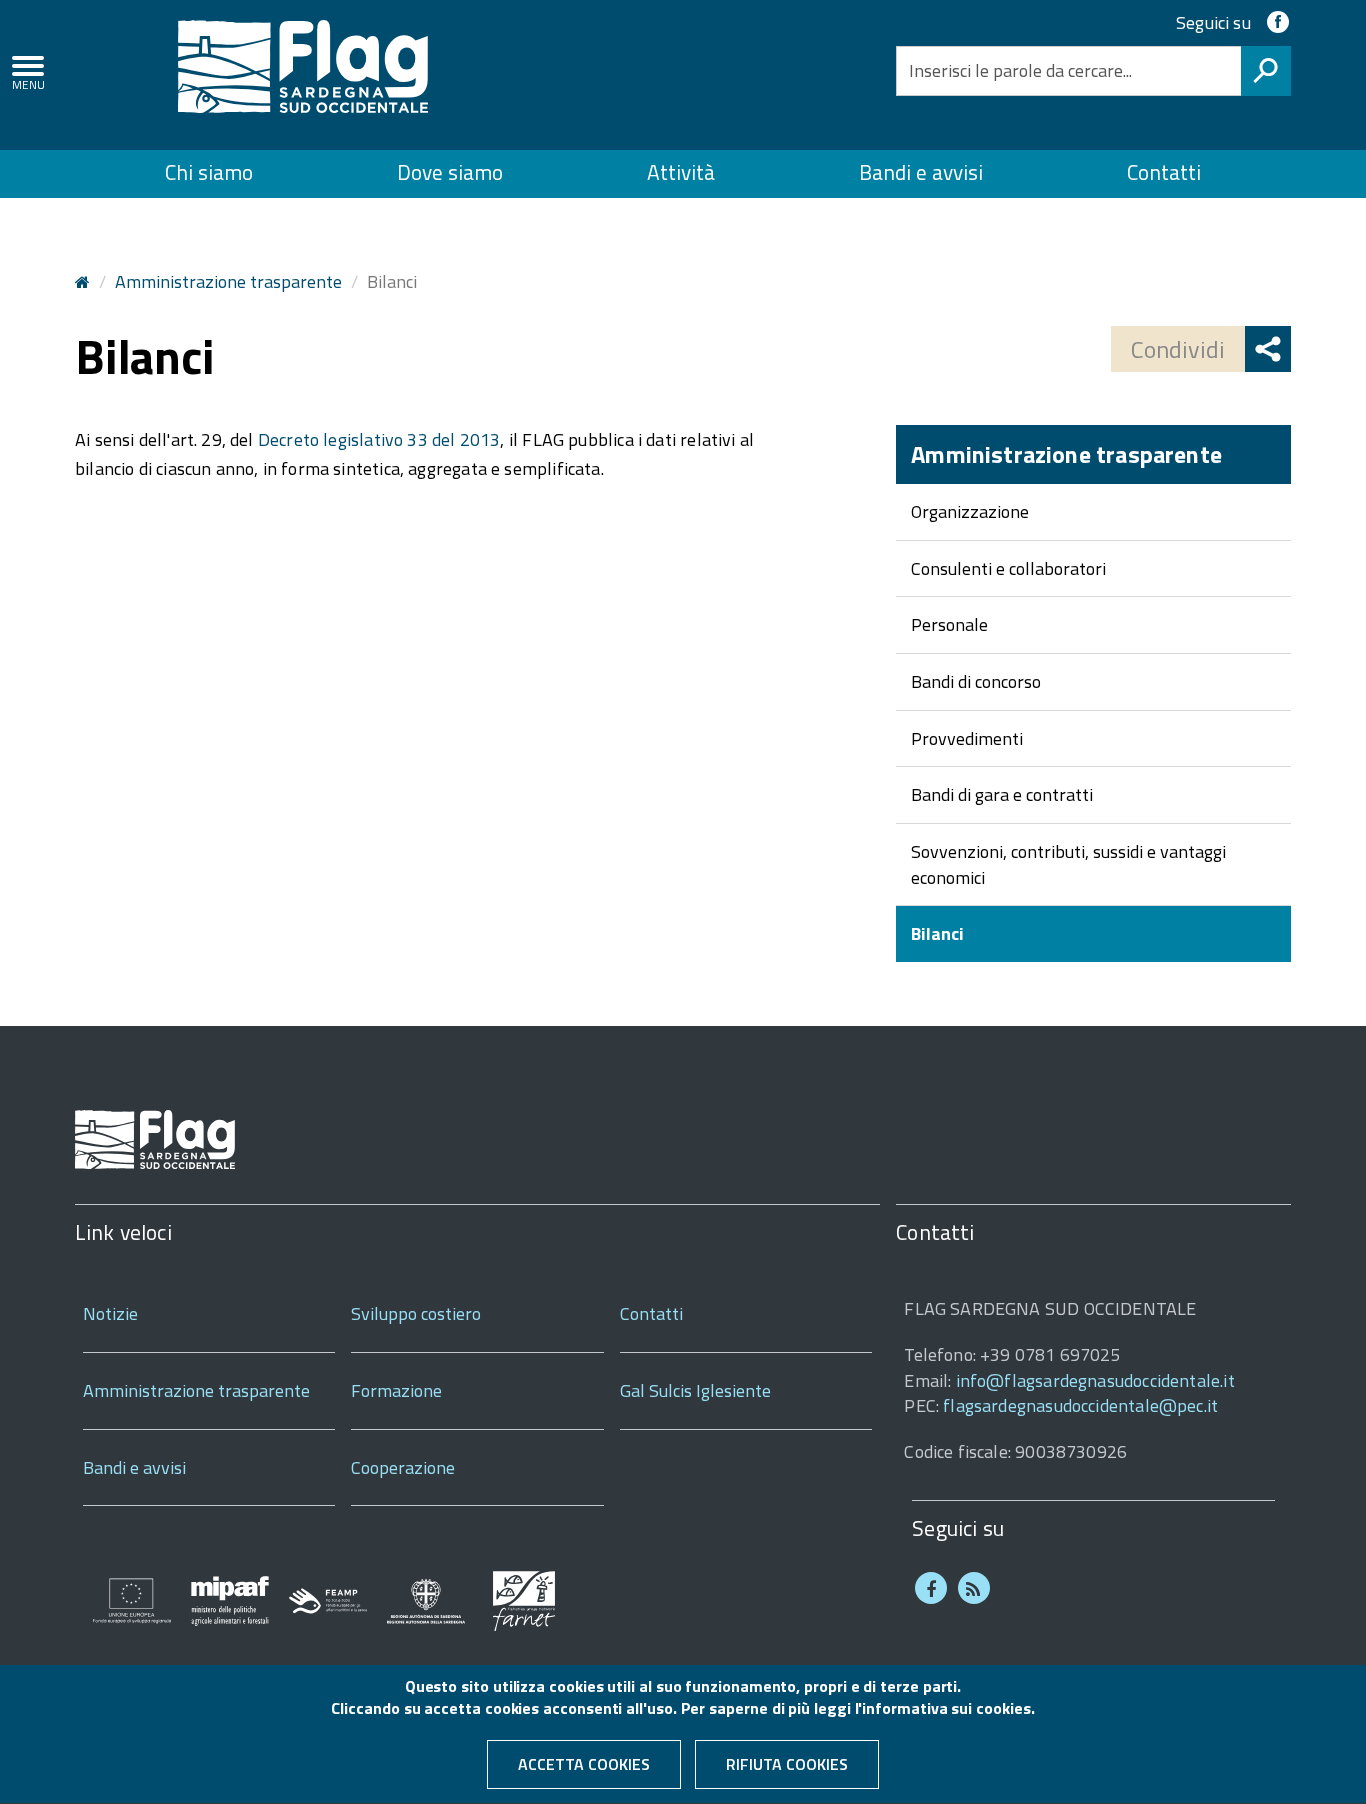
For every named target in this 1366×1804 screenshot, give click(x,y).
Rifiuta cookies (787, 1764)
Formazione (396, 1390)
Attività (681, 172)
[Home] (303, 64)
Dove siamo (450, 172)
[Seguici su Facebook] (931, 1588)
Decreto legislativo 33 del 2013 (379, 439)
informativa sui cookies (946, 1709)
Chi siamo (209, 172)
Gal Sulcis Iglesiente (695, 1390)
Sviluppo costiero (416, 1313)
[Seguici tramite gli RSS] (974, 1588)
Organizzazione (970, 511)
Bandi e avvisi (921, 172)
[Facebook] (1278, 22)
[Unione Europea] (132, 1599)
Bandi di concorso (976, 681)
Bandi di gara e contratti (1002, 794)
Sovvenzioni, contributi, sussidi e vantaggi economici (1068, 864)
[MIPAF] (230, 1599)
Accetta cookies (584, 1764)
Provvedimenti (967, 738)
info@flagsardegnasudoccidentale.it (1095, 1380)
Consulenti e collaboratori (1008, 568)
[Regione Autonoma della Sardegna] (426, 1599)
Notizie (110, 1313)
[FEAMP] (328, 1599)
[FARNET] (524, 1599)
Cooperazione (403, 1467)
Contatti (1164, 172)
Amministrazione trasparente (228, 281)
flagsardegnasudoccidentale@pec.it (1080, 1405)
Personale (949, 624)
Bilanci (937, 933)
